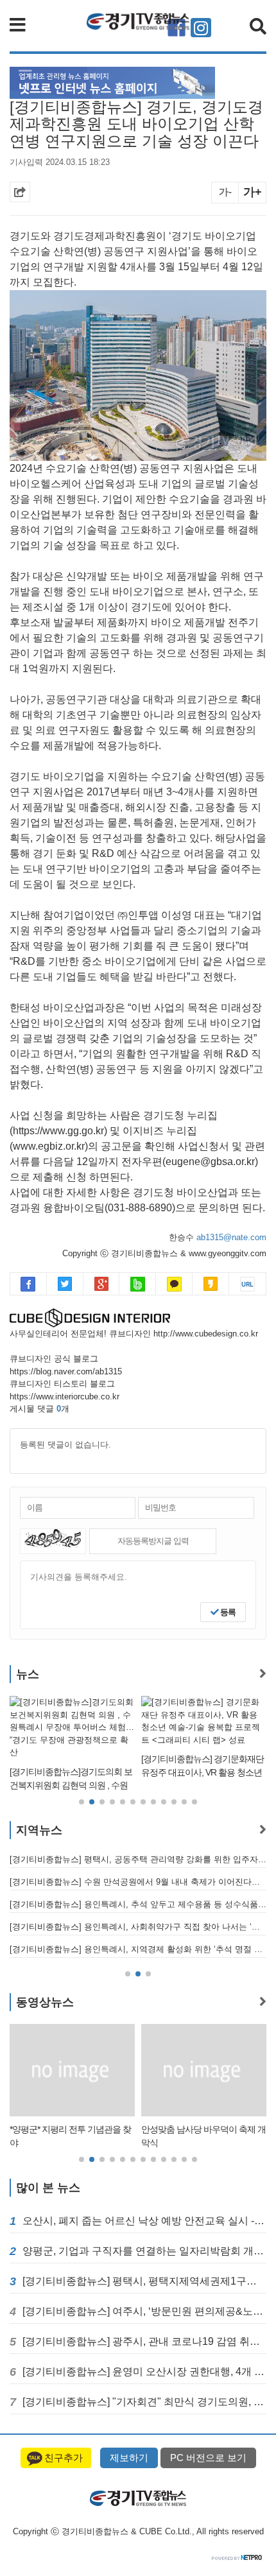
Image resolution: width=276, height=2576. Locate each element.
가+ (253, 192)
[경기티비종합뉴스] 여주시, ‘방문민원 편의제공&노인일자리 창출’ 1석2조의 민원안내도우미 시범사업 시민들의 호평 (144, 2311)
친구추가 (64, 2458)
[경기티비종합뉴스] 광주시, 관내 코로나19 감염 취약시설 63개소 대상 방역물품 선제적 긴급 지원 (144, 2341)
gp (102, 1284)
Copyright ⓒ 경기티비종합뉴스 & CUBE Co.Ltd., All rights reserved (138, 2531)
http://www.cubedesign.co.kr (206, 1334)
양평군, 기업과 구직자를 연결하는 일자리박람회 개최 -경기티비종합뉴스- (144, 2251)
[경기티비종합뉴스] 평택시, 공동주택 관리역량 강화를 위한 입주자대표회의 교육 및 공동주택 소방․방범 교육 (138, 1859)
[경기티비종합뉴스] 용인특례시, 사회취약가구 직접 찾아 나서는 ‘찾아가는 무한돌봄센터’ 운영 (138, 1927)
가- (225, 192)
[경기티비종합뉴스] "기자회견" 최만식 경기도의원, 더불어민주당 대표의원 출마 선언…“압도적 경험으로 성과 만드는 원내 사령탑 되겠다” (144, 2402)
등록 (227, 1612)
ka (174, 1284)
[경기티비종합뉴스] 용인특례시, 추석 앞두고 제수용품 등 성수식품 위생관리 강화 (138, 1904)
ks (211, 1284)
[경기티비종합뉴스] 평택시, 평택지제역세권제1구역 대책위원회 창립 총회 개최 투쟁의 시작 (144, 2281)
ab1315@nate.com (231, 1237)
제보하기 (129, 2458)
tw (65, 1284)
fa (29, 1284)
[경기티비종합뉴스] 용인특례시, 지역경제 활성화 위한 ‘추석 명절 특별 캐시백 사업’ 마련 (138, 1949)
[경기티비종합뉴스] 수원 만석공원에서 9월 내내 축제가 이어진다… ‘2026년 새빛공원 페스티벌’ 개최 (138, 1882)
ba (138, 1284)
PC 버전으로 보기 (208, 2458)
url (247, 1284)
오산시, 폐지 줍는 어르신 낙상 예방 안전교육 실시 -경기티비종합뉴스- (144, 2221)
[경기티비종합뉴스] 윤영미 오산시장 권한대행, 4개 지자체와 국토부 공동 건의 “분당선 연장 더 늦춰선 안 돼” (144, 2372)
